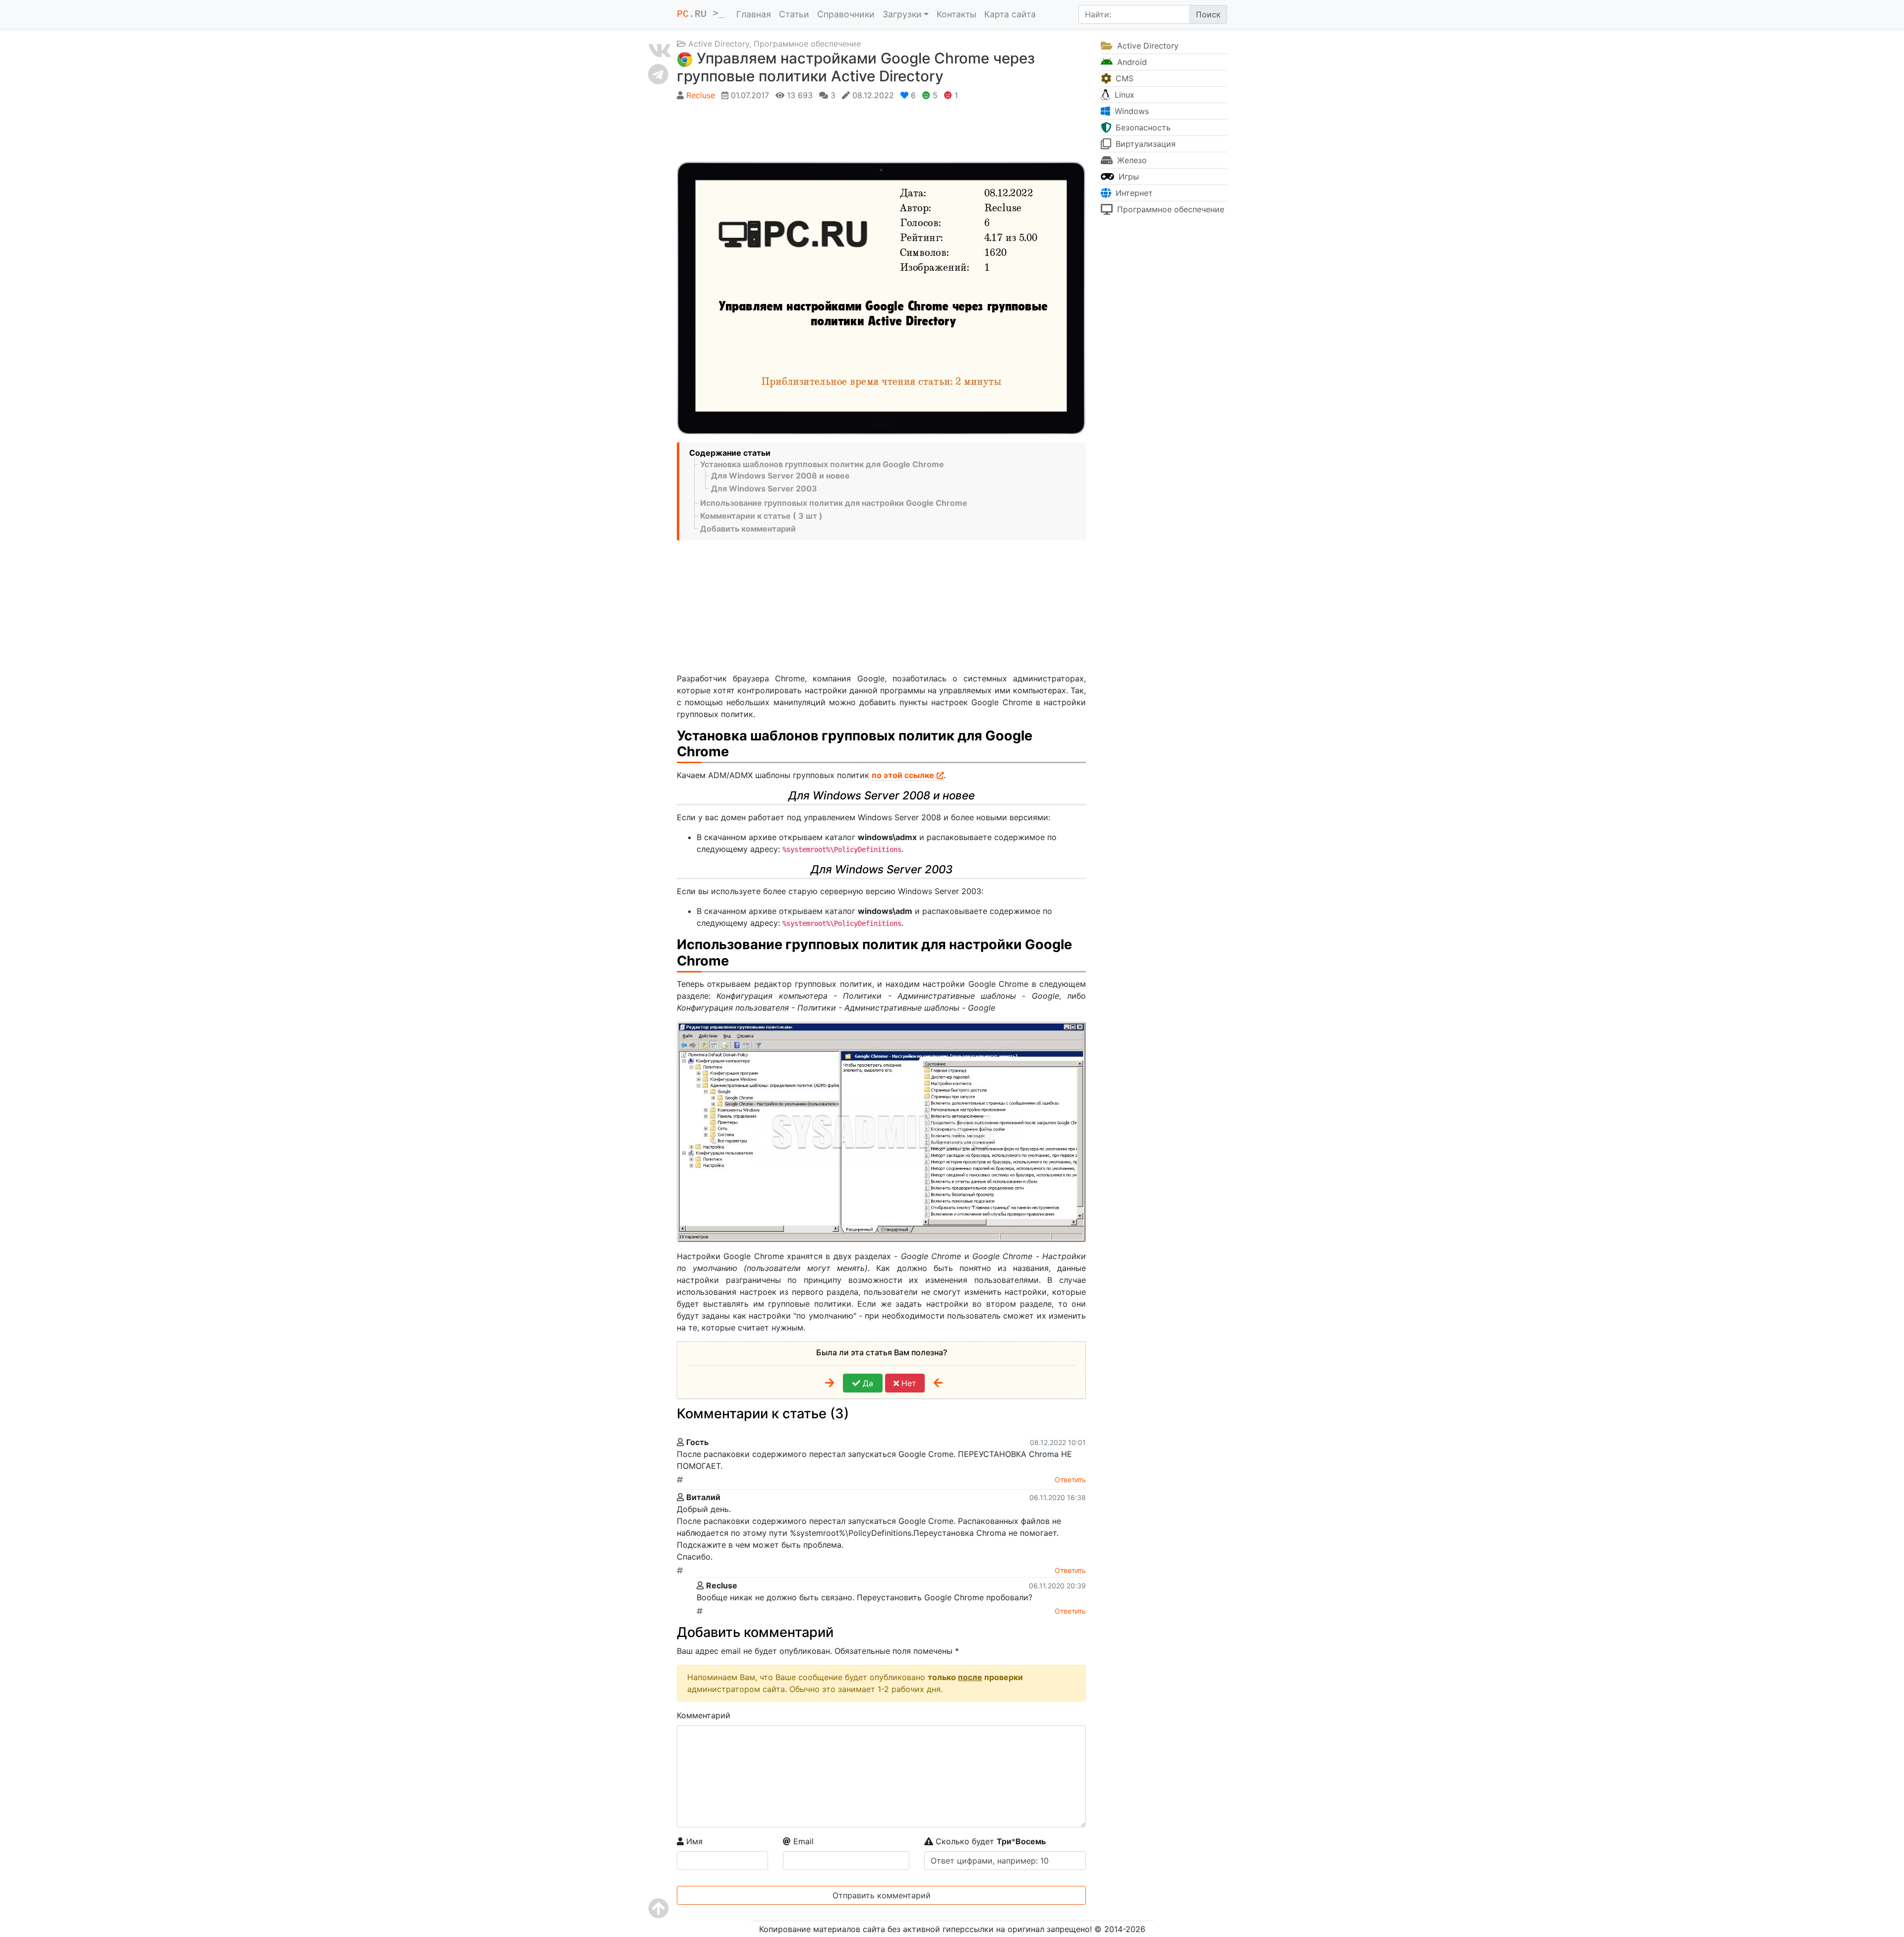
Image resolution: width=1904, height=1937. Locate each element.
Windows (1130, 111)
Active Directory (719, 44)
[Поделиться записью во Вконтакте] (660, 51)
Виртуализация (1144, 144)
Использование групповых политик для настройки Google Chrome (834, 503)
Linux (1123, 95)
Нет (908, 1383)
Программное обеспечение (807, 44)
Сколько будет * (989, 1841)
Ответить (1070, 1480)
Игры (1128, 177)
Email (802, 1841)
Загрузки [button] (902, 14)
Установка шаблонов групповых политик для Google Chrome (822, 464)
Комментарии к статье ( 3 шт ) (761, 516)
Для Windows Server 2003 (764, 488)
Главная (754, 14)
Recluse (701, 95)
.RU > (701, 14)
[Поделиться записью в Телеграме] (660, 74)
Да (867, 1383)
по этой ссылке (903, 775)
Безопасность (1142, 127)
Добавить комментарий (748, 529)
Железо (1131, 160)
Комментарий (704, 1715)
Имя (693, 1841)
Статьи (794, 14)
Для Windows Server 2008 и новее (780, 476)
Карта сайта (1010, 14)
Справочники (846, 14)
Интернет (1133, 193)
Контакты (956, 14)
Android (1131, 62)
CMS (1123, 78)
